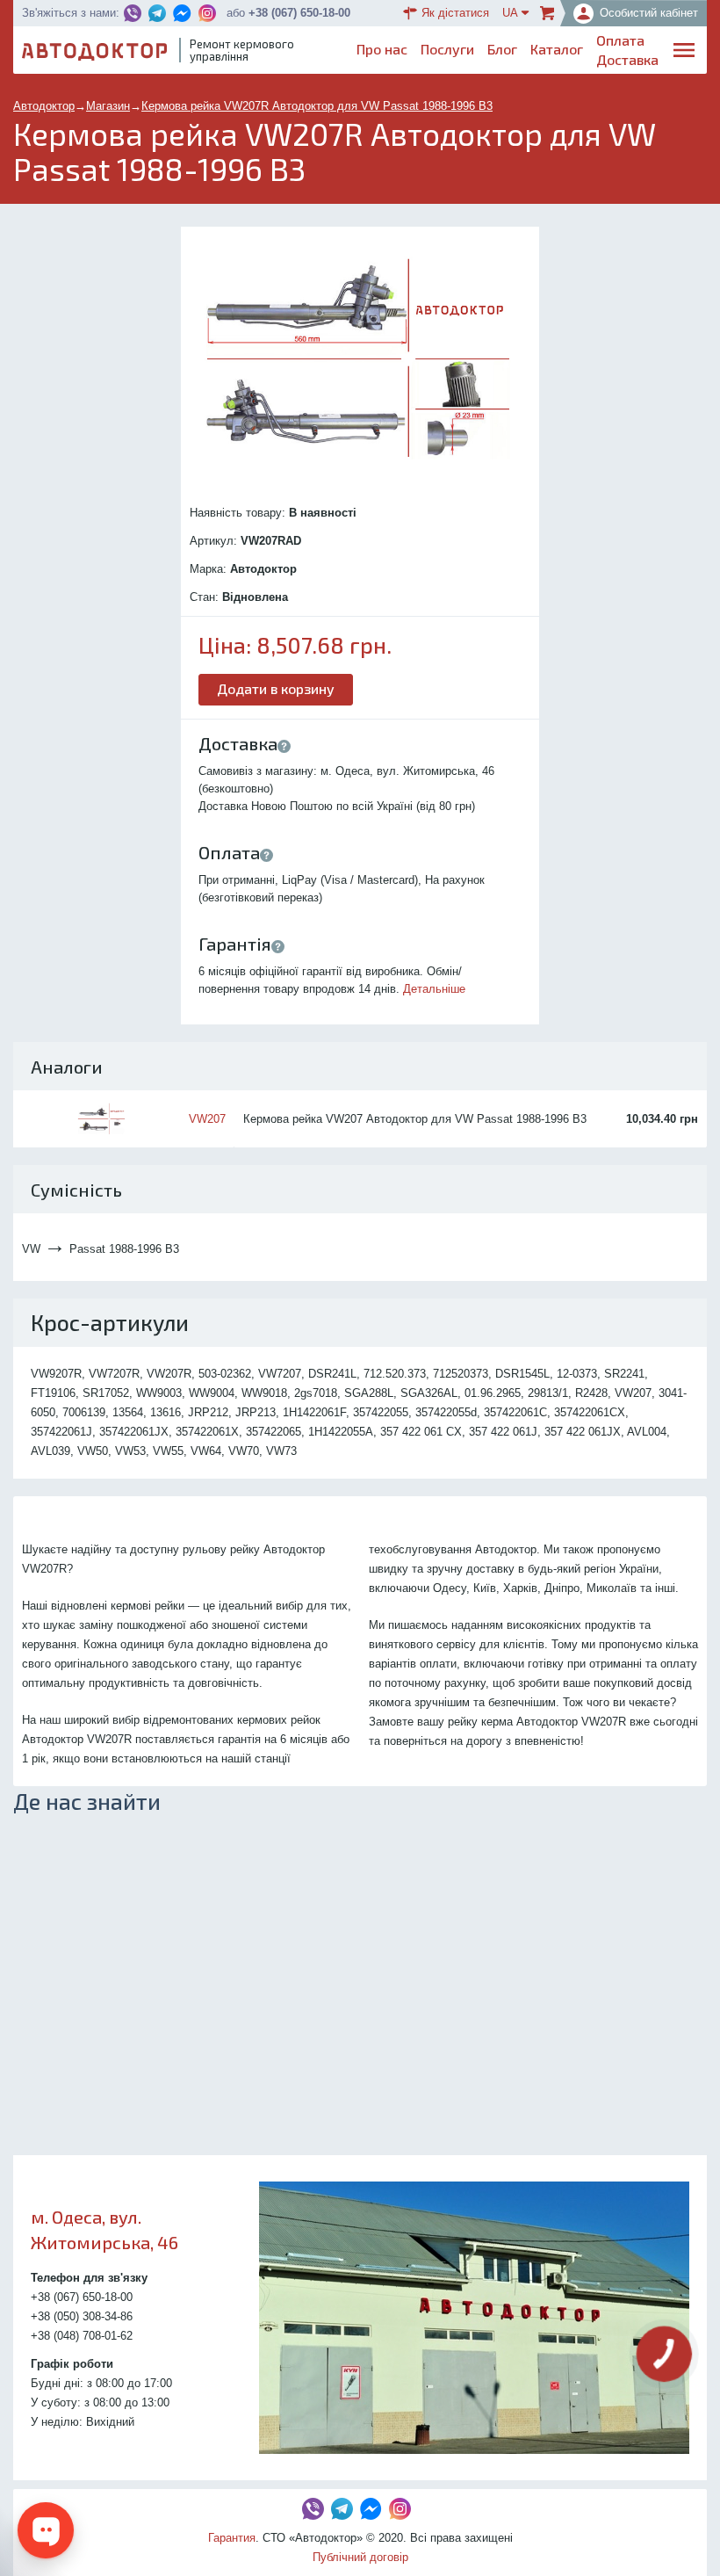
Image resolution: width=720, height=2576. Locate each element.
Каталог (557, 49)
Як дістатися (455, 13)
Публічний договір (360, 2557)
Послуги (447, 49)
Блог (502, 49)
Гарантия (232, 2538)
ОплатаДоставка (627, 50)
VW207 (207, 1119)
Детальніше (434, 989)
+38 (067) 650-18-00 (299, 13)
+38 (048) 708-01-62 (82, 2336)
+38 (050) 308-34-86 (82, 2316)
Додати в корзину (276, 688)
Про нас (382, 49)
